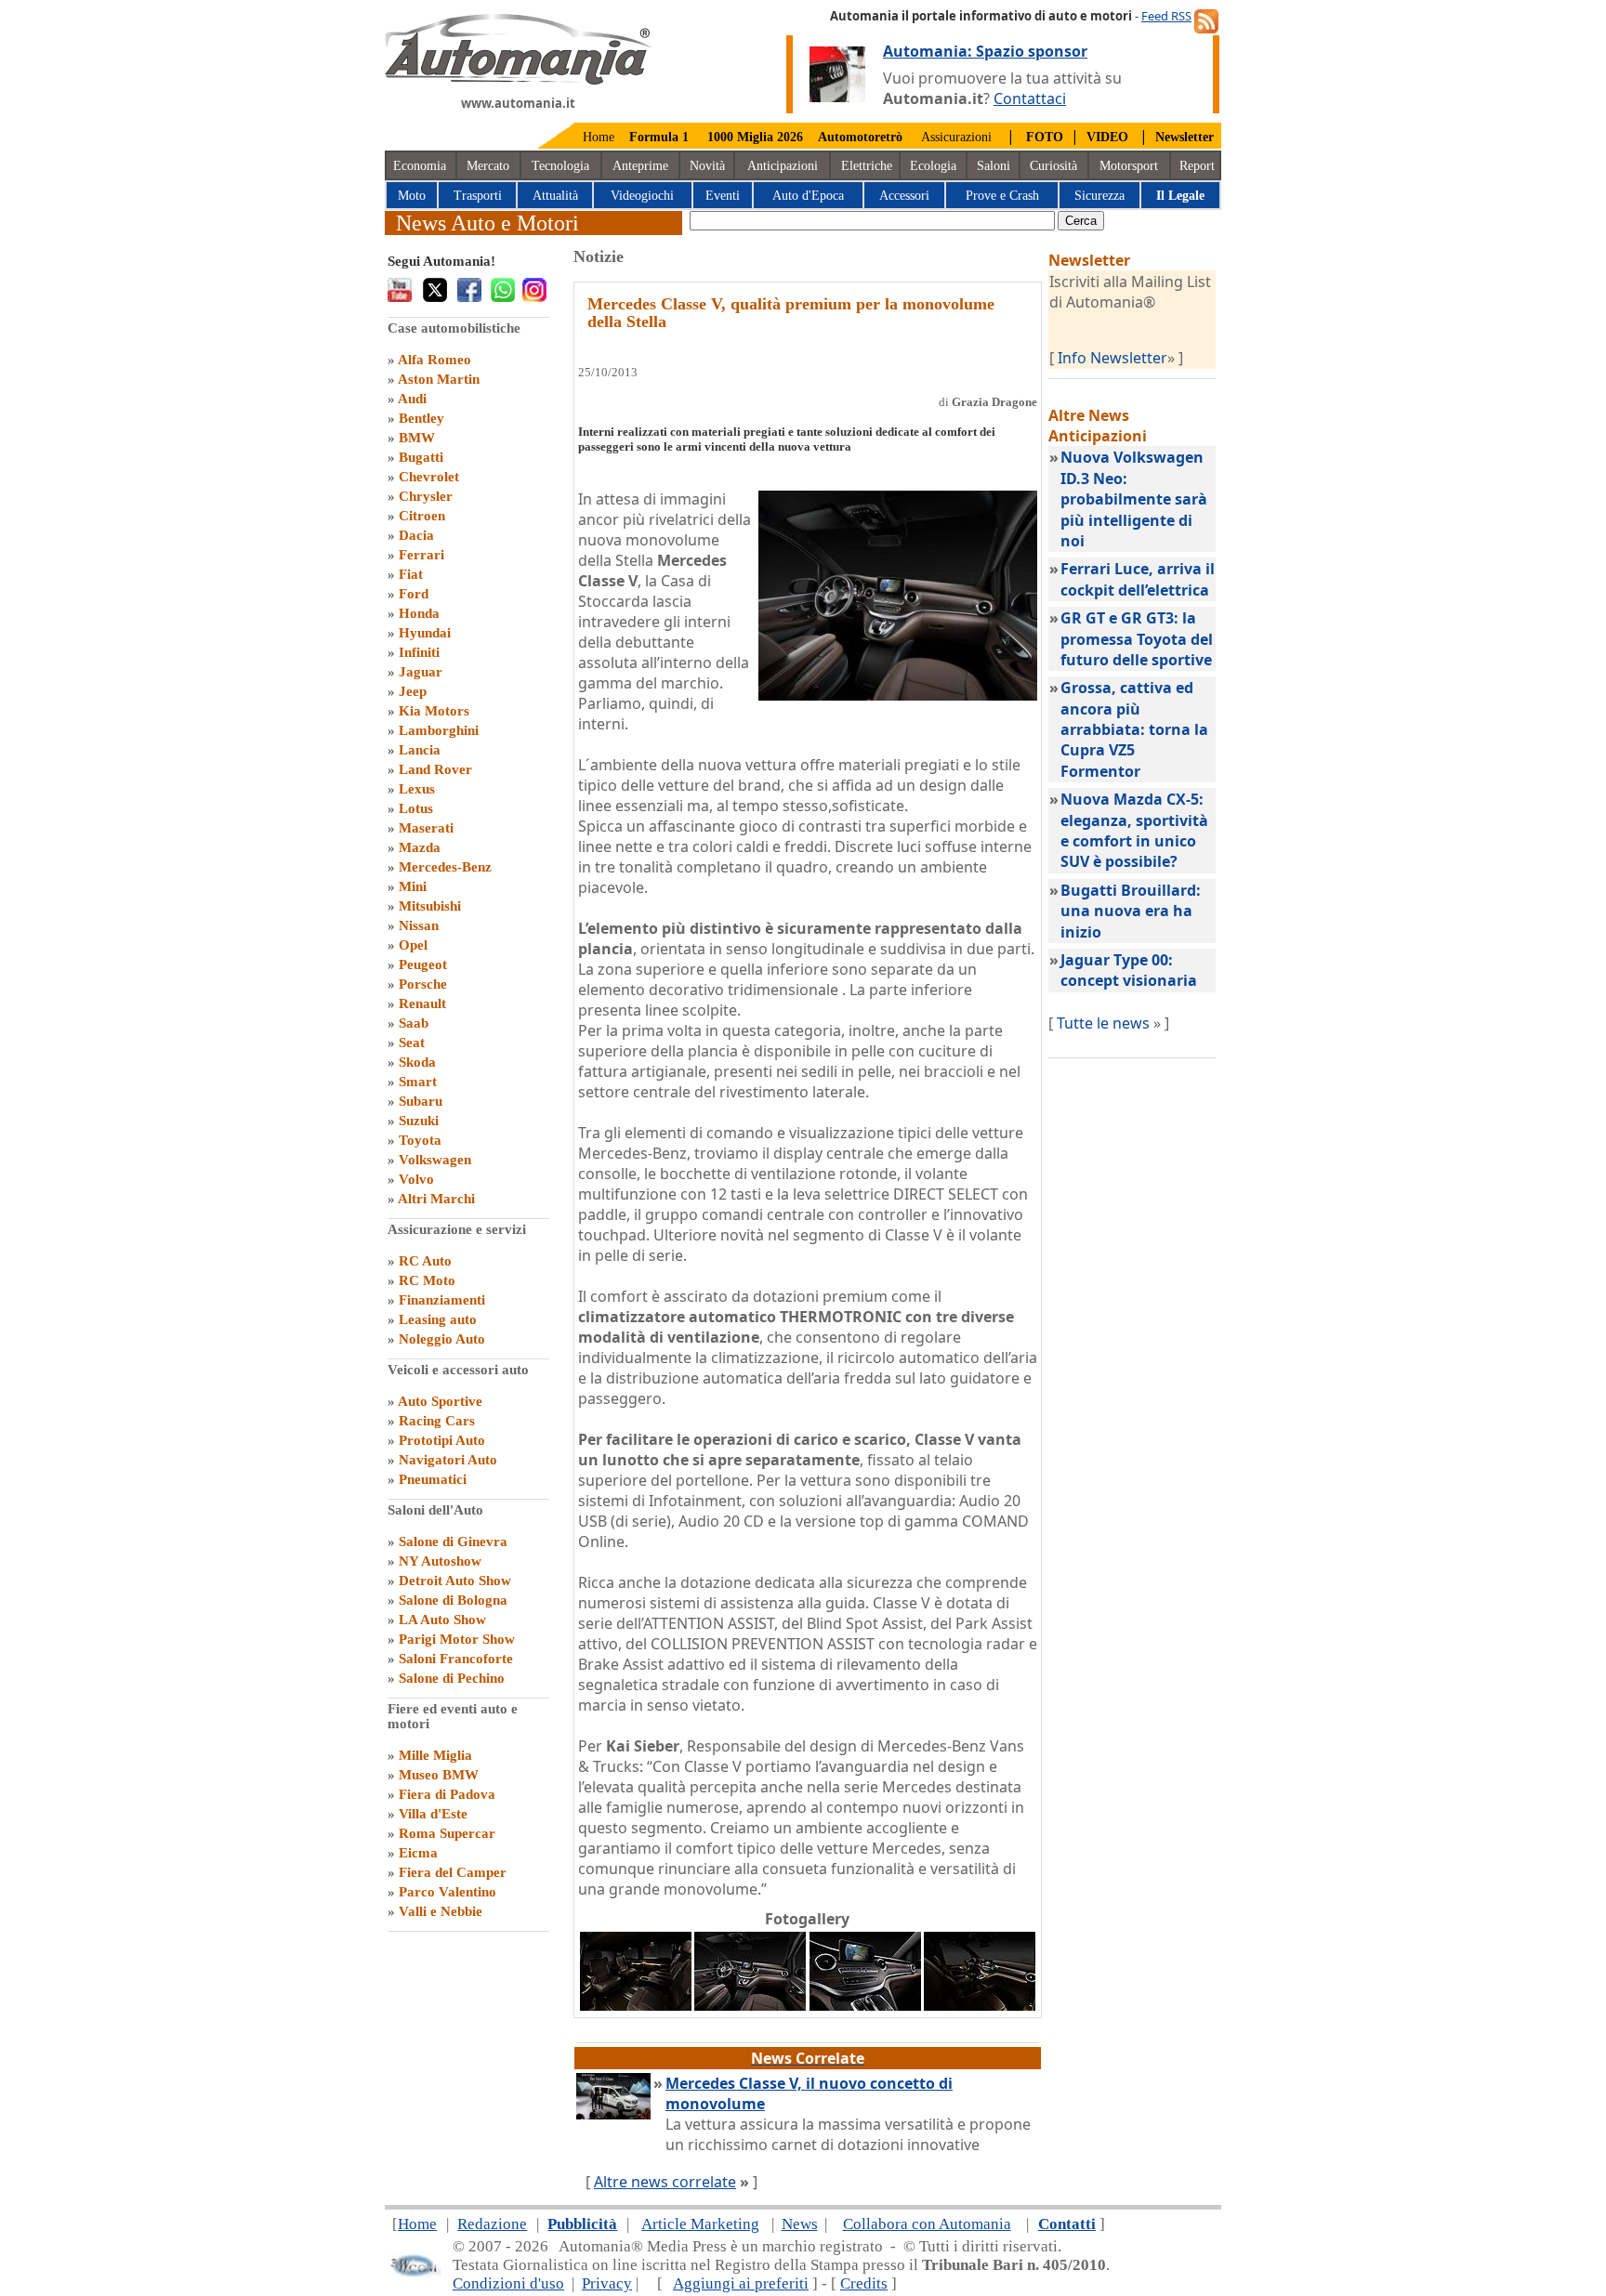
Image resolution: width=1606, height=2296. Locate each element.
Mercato (488, 166)
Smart (418, 1082)
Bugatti (421, 457)
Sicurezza (1099, 196)
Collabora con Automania (927, 2224)
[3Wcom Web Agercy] (415, 2273)
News (800, 2224)
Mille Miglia (435, 1755)
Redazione (492, 2224)
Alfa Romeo (434, 360)
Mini (413, 886)
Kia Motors (434, 711)
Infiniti (419, 652)
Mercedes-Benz (445, 867)
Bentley (421, 418)
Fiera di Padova (447, 1794)
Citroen (422, 516)
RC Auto (425, 1261)
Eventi (723, 196)
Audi (412, 399)
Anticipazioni (783, 166)
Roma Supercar (447, 1833)
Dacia (416, 535)
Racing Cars (437, 1421)
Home (599, 137)
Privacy (607, 2283)
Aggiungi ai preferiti (741, 2283)
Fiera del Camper (453, 1872)
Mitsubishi (430, 906)
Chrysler (426, 496)
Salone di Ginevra (453, 1542)
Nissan (419, 925)
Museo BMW (439, 1775)
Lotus (416, 808)
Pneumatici (433, 1479)
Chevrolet (429, 477)
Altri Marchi (436, 1199)
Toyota (420, 1140)
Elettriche (867, 166)
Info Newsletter (1112, 358)
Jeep (413, 691)
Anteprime (640, 166)
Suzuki (419, 1121)
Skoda (417, 1062)
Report (1197, 166)
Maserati (426, 828)
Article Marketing (700, 2224)
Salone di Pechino (452, 1678)
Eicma (418, 1853)
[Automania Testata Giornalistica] (518, 80)
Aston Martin (439, 379)
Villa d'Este (433, 1814)
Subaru (421, 1101)
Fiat (411, 574)
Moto (412, 196)
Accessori (904, 196)
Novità (707, 166)
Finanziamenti (442, 1300)
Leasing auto (438, 1319)
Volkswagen (435, 1160)
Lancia (420, 750)
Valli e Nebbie (441, 1911)
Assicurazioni (956, 137)
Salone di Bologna (453, 1600)
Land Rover (435, 769)
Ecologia (933, 166)
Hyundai (425, 633)
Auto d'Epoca (808, 196)
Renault (422, 1004)
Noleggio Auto (442, 1339)
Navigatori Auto (448, 1460)
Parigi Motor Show (457, 1639)
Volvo (416, 1179)
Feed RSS (1166, 16)
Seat (412, 1043)
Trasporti (478, 196)
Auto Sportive (440, 1401)
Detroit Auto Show (455, 1581)
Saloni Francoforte (456, 1659)
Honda (419, 613)
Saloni (994, 166)
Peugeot (423, 964)
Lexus (417, 789)
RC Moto (427, 1280)
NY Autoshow (440, 1561)
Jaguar (421, 672)
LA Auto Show (442, 1620)
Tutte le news (1103, 1023)
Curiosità (1053, 166)
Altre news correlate (665, 2182)
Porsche (423, 984)
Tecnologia (560, 166)
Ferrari (421, 555)
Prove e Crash (1002, 196)
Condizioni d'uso (508, 2283)
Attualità (555, 196)
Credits (864, 2283)
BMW (417, 438)
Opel (413, 945)
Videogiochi (642, 196)
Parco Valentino (448, 1892)
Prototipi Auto (442, 1440)
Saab (414, 1023)
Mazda (420, 847)
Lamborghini (439, 730)
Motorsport (1129, 166)
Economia (420, 166)
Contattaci (1030, 98)
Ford (414, 594)
